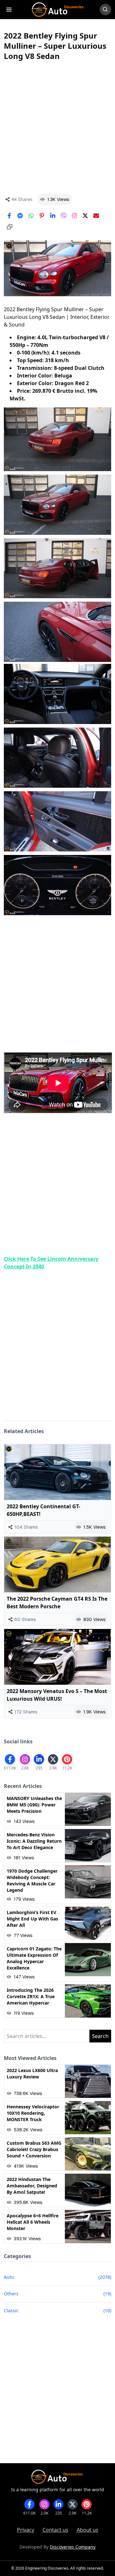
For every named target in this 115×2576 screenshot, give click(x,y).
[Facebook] (9, 216)
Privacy (26, 2530)
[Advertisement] (57, 127)
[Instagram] (74, 216)
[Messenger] (20, 216)
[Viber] (64, 216)
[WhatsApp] (31, 216)
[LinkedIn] (53, 216)
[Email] (96, 216)
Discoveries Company (73, 2547)
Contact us (55, 2530)
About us (88, 2530)
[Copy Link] (10, 227)
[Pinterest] (42, 216)
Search (100, 2036)
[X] (85, 216)
